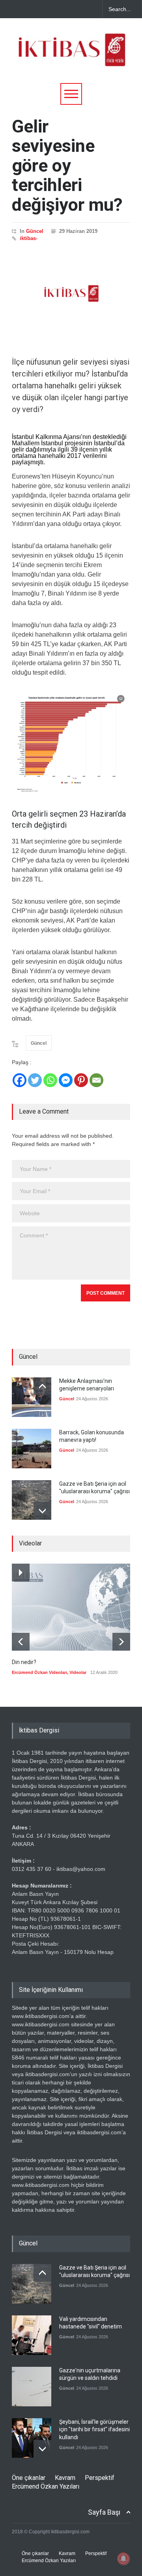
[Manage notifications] (123, 2559)
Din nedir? (24, 1662)
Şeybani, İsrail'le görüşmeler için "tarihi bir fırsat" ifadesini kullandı (94, 2429)
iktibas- (29, 238)
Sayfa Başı (104, 2512)
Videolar (78, 1672)
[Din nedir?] (71, 1607)
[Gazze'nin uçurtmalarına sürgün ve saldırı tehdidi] (32, 2387)
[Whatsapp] (50, 1080)
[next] (42, 1511)
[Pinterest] (81, 1080)
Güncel (35, 231)
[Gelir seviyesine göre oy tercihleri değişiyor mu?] (71, 293)
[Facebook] (20, 1080)
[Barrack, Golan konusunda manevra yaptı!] (32, 1449)
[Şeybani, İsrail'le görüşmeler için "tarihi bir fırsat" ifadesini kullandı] (32, 2438)
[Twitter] (35, 1080)
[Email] (96, 1080)
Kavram (65, 2478)
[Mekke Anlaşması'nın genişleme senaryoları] (32, 1397)
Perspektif (100, 2478)
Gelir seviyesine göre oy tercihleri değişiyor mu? (67, 165)
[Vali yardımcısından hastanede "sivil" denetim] (32, 2335)
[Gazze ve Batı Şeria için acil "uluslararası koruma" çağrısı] (32, 1500)
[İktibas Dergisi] (71, 57)
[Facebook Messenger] (66, 1080)
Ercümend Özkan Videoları (39, 1672)
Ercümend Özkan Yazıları (46, 2486)
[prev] (42, 1386)
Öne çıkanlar (29, 2478)
